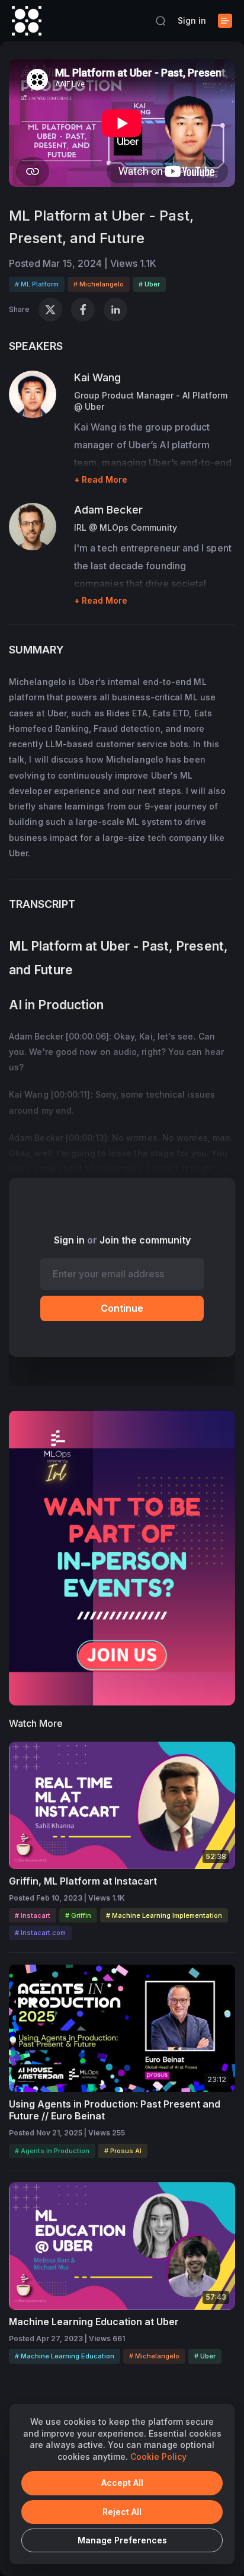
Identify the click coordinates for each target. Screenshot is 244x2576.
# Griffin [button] (78, 1915)
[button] (160, 21)
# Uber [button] (149, 284)
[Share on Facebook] (83, 310)
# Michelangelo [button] (99, 284)
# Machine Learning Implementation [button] (164, 1915)
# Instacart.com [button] (40, 1933)
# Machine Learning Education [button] (65, 2356)
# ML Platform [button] (37, 284)
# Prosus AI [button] (123, 2151)
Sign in (192, 20)
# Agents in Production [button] (52, 2151)
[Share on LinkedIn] (115, 310)
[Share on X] (50, 310)
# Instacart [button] (33, 1915)
